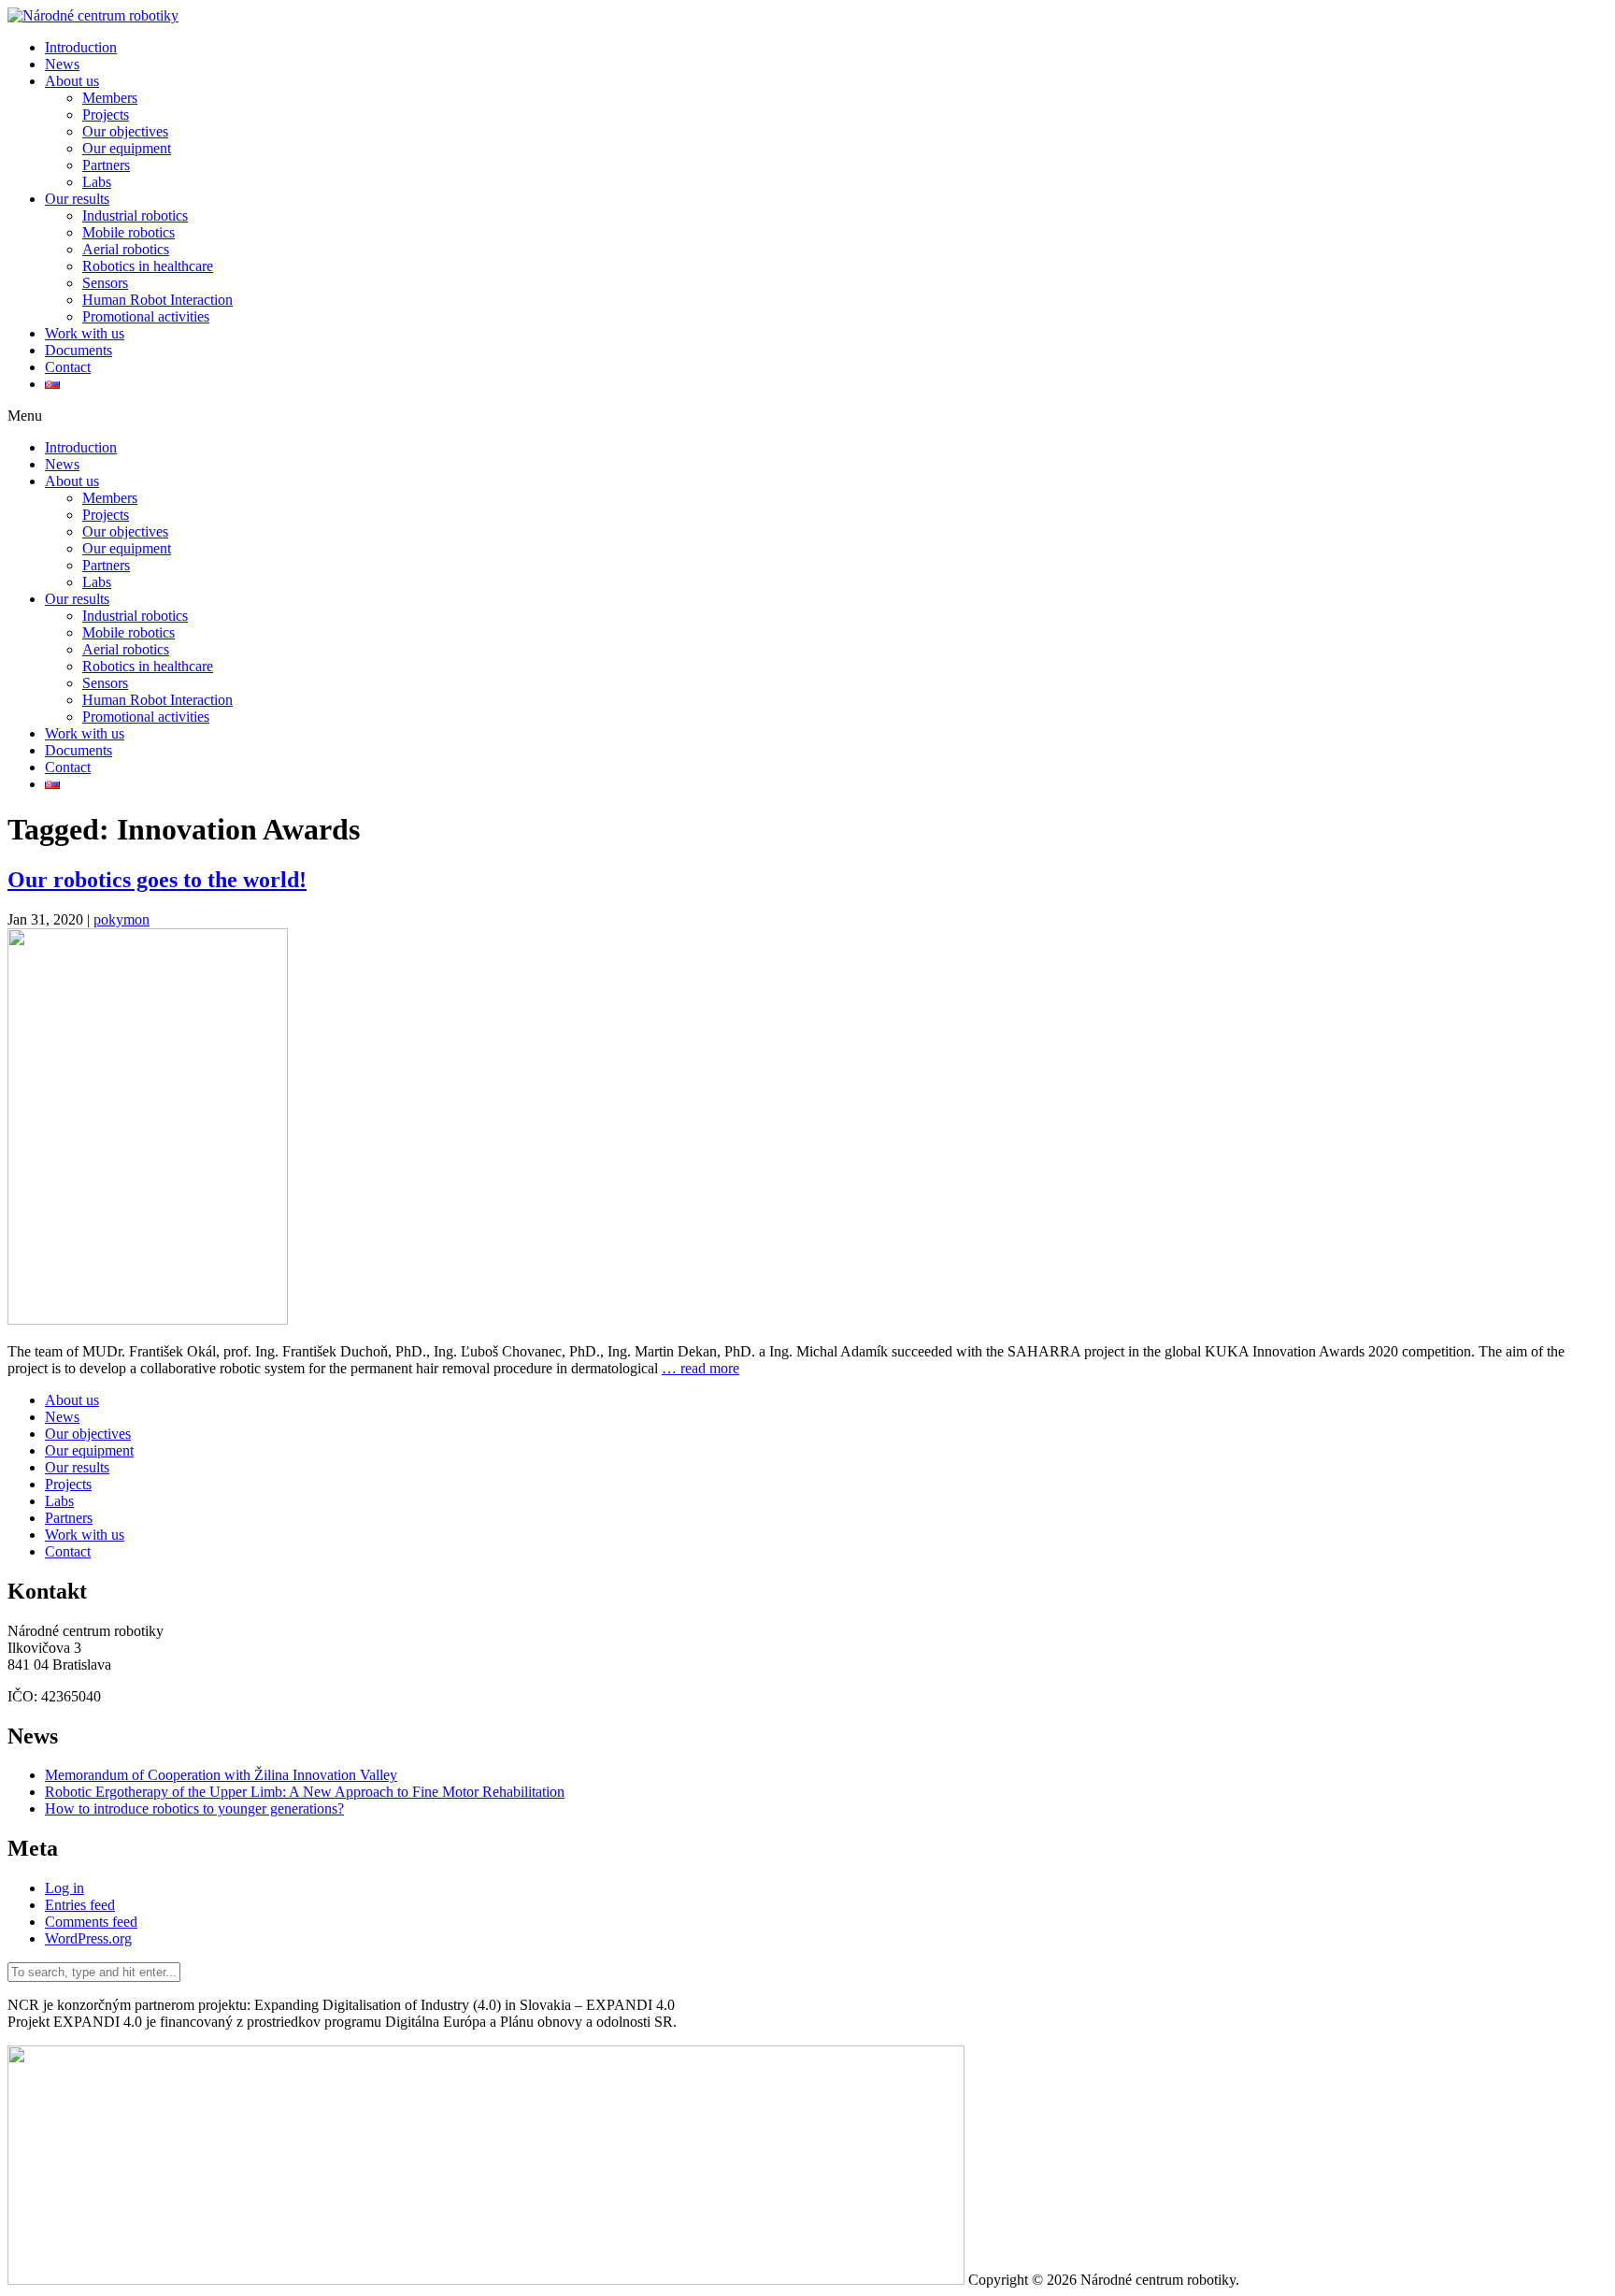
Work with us (85, 333)
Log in (64, 1888)
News (62, 64)
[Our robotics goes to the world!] (148, 1320)
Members (110, 98)
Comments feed (91, 1922)
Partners (106, 165)
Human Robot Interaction (157, 300)
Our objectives (125, 131)
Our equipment (127, 148)
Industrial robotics (135, 215)
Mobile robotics (129, 232)
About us (72, 81)
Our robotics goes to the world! (157, 880)
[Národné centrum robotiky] (93, 15)
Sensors (105, 283)
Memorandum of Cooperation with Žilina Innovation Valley (221, 1775)
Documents (79, 350)
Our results (77, 199)
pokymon (121, 919)
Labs (97, 182)
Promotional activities (146, 316)
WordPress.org (88, 1938)
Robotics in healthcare (148, 266)
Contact (68, 367)
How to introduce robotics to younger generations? (194, 1808)
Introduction (81, 47)
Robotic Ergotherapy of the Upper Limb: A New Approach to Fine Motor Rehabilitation (305, 1792)
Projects (106, 115)
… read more (700, 1368)
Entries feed (80, 1905)
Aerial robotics (126, 249)
